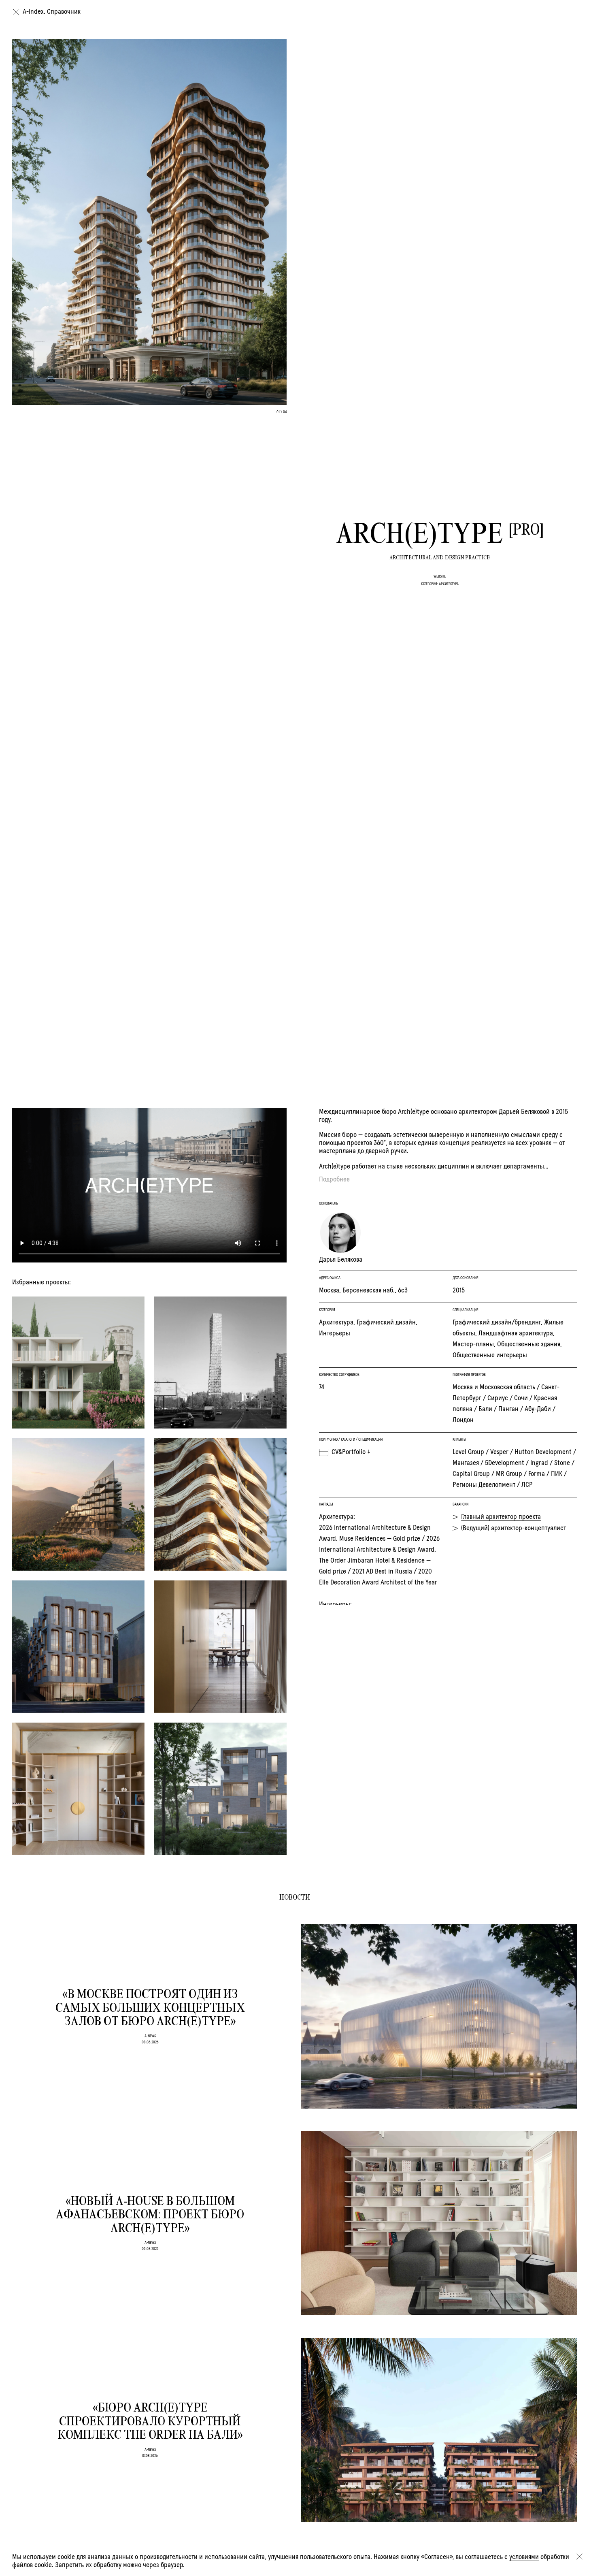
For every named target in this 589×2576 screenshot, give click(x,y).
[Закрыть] (579, 2557)
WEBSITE (440, 576)
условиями (524, 2557)
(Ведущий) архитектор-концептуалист (514, 1528)
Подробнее (334, 1179)
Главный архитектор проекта (501, 1517)
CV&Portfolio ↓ (351, 1452)
